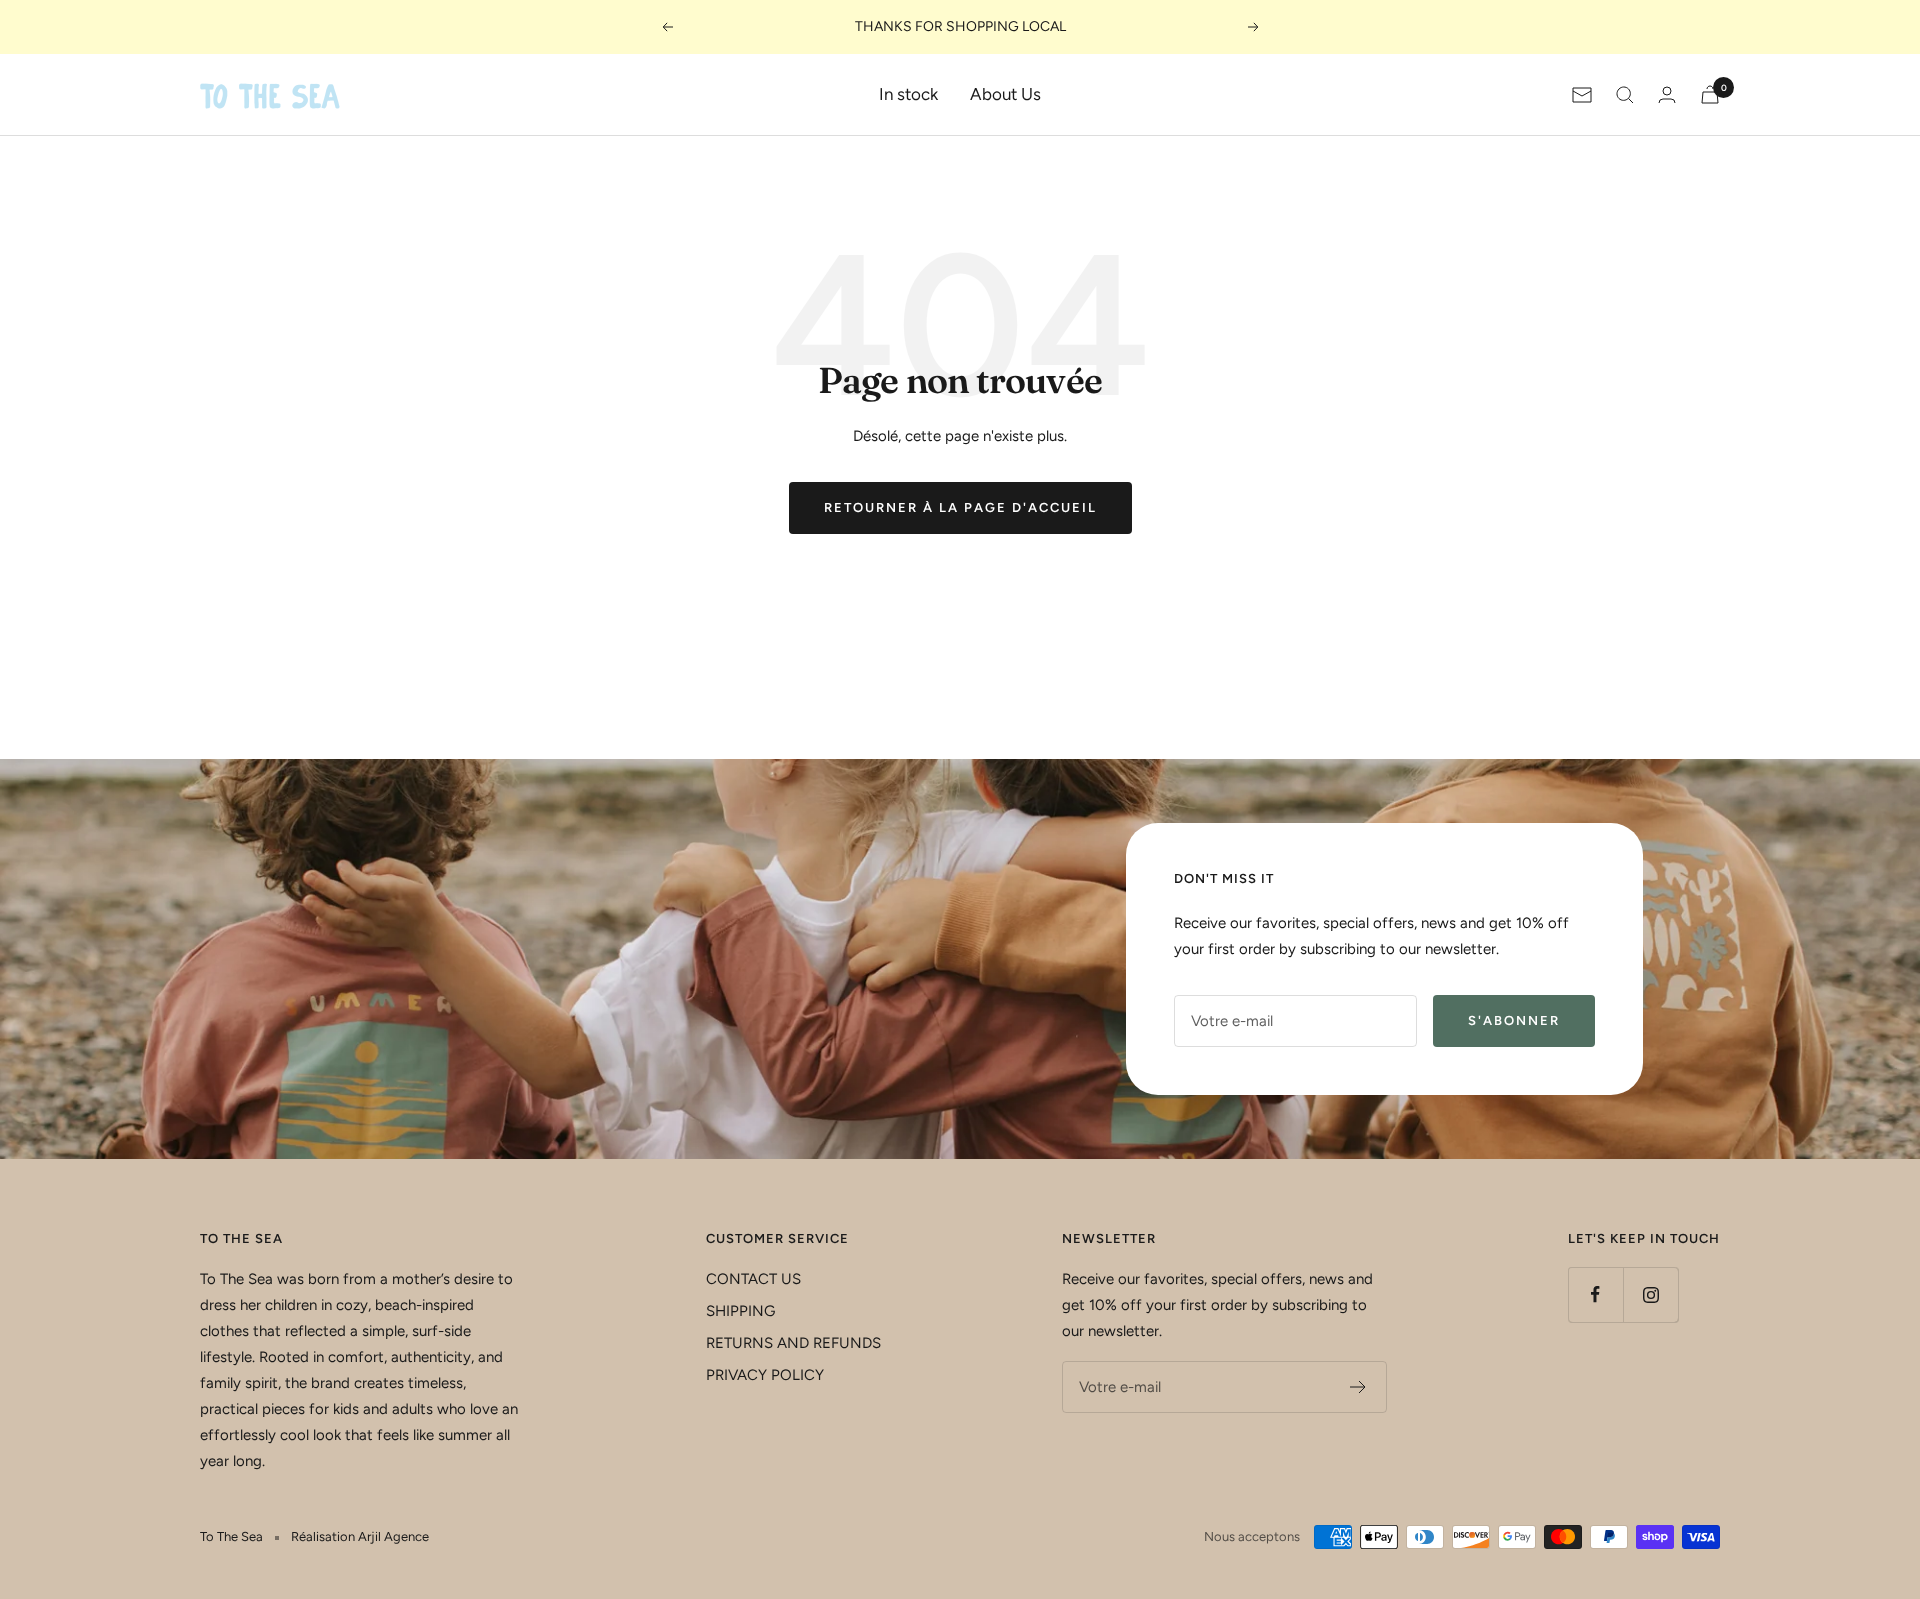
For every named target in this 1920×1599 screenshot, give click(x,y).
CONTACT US (753, 1279)
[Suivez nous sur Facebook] (1595, 1294)
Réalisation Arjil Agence (360, 1536)
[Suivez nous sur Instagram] (1650, 1294)
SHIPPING (740, 1311)
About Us (1005, 94)
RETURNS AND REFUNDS (793, 1343)
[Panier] (1710, 94)
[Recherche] (1625, 95)
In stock (908, 94)
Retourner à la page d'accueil (960, 507)
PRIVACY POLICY (765, 1375)
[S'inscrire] (1358, 1387)
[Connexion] (1667, 94)
